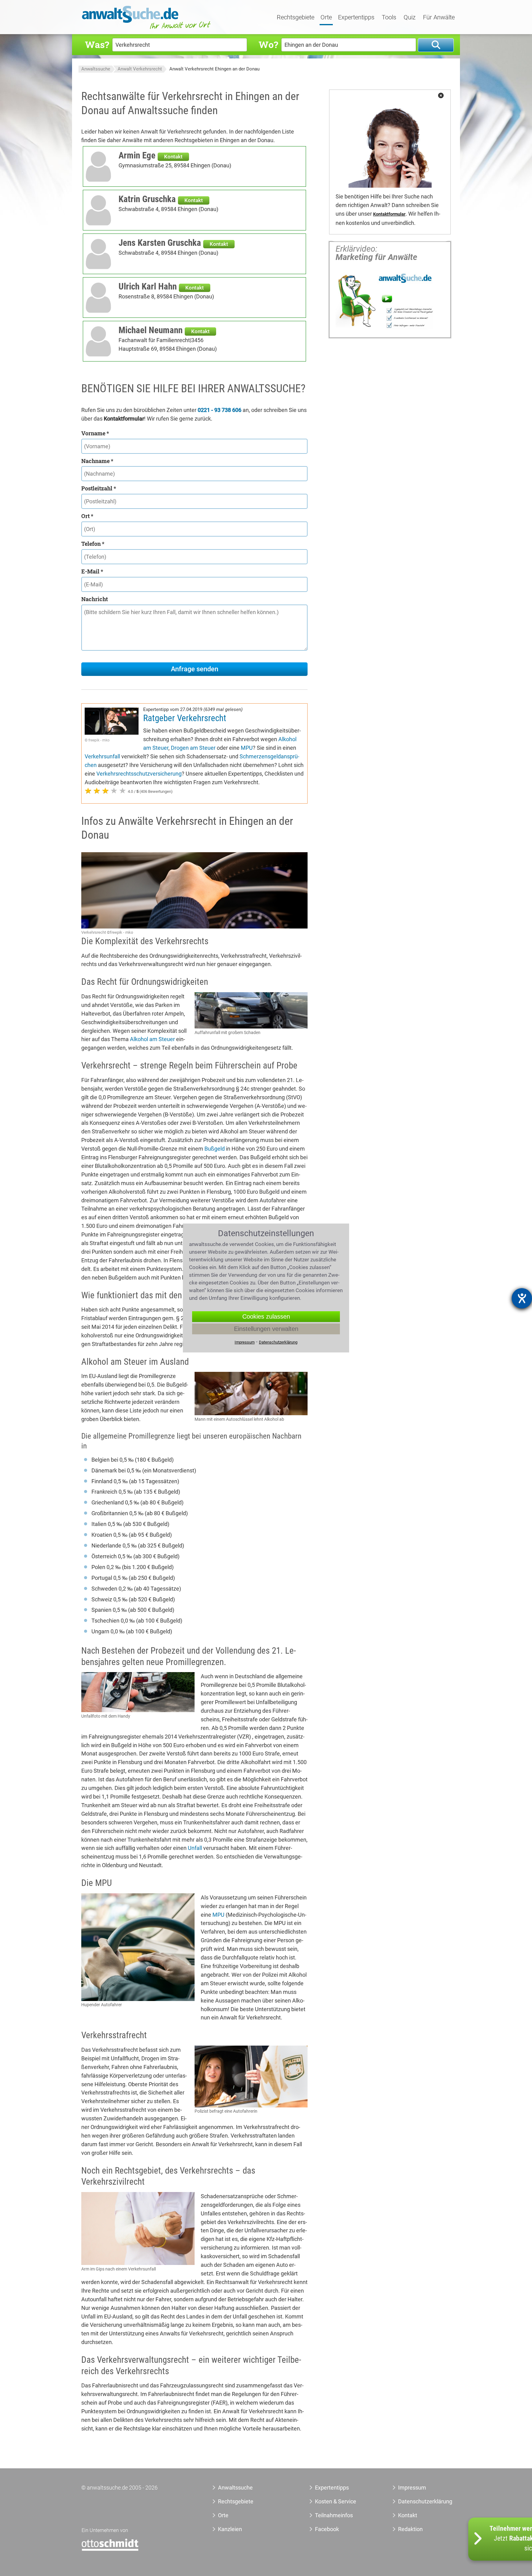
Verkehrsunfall (102, 756)
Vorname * (95, 433)
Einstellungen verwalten (266, 1329)
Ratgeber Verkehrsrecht (185, 718)
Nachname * (97, 461)
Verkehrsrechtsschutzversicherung (139, 774)
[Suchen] (436, 45)
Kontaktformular (389, 214)
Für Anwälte (439, 18)
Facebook (327, 2529)
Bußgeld (215, 1149)
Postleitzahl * (99, 488)
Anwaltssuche (96, 69)
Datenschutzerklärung (418, 2501)
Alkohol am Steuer (152, 1039)
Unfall (195, 1848)
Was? (97, 44)
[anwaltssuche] (147, 29)
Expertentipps (356, 18)
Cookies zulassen (266, 1316)
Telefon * (93, 544)
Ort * (87, 516)
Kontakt (173, 157)
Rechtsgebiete (296, 18)
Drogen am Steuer (193, 748)
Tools (389, 18)
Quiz (410, 18)
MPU (247, 748)
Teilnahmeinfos (334, 2515)
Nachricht (95, 599)
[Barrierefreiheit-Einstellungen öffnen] (522, 1298)
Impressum (412, 2488)
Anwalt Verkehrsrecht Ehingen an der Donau (214, 69)
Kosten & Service (336, 2501)
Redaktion (410, 2529)
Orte (326, 18)
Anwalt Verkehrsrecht (140, 69)
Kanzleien (230, 2529)
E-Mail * (92, 571)
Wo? (268, 44)
